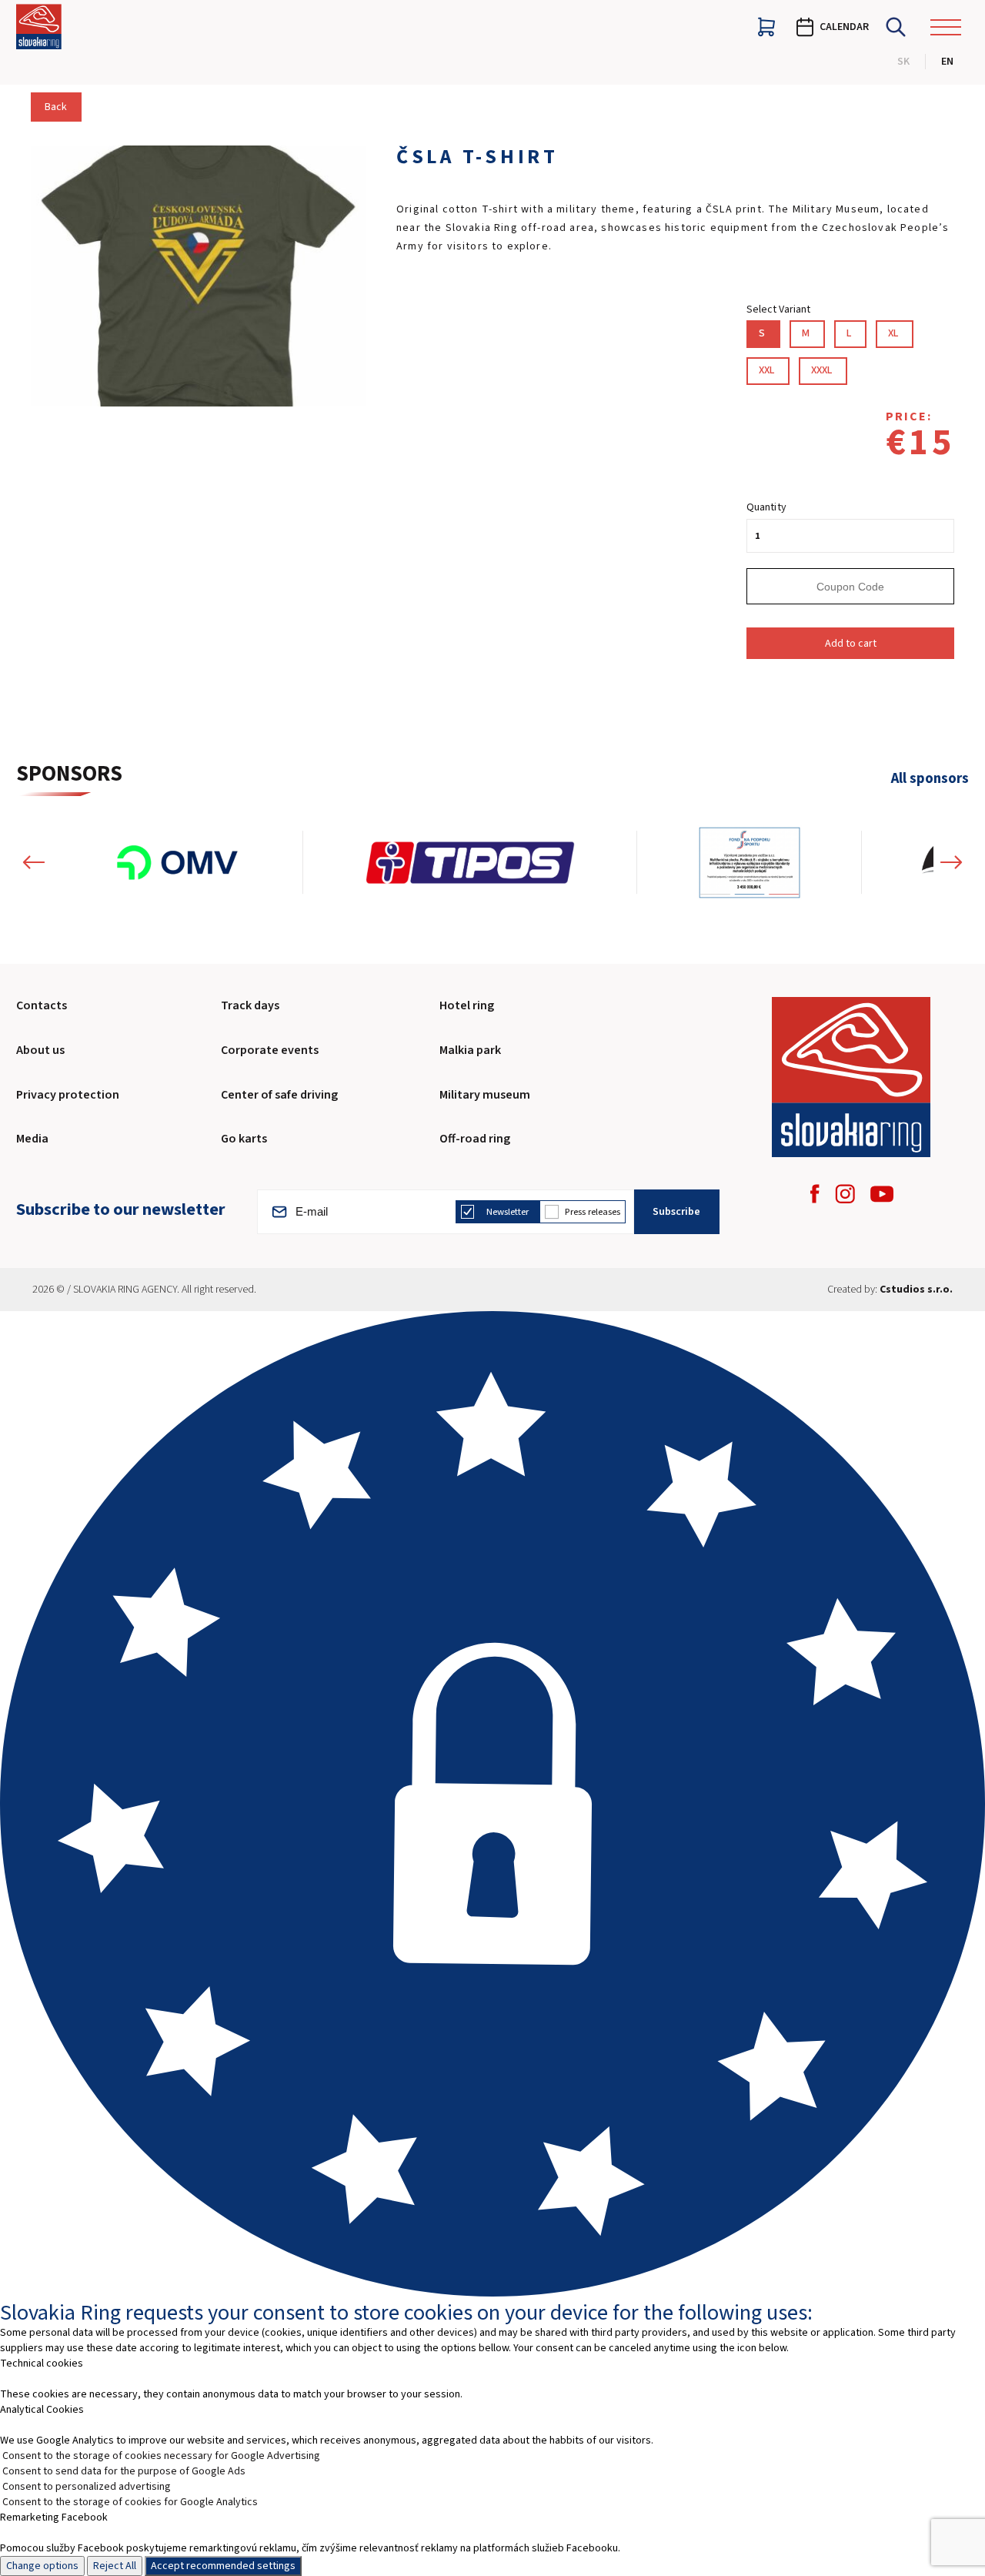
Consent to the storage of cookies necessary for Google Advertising (161, 2456)
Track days (250, 1005)
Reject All (115, 2566)
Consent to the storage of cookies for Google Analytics (130, 2502)
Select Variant (778, 309)
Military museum (485, 1095)
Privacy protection (68, 1095)
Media (32, 1139)
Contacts (42, 1005)
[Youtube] (882, 1194)
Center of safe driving (279, 1095)
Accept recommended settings (223, 2566)
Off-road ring (475, 1139)
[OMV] (177, 862)
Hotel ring (467, 1005)
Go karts (244, 1139)
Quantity (766, 507)
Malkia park (470, 1050)
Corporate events (270, 1050)
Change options (42, 2566)
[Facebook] (815, 1194)
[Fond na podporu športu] (750, 862)
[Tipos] (470, 862)
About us (40, 1050)
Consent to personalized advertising (87, 2487)
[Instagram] (845, 1194)
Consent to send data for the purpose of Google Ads (124, 2471)
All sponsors (930, 779)
